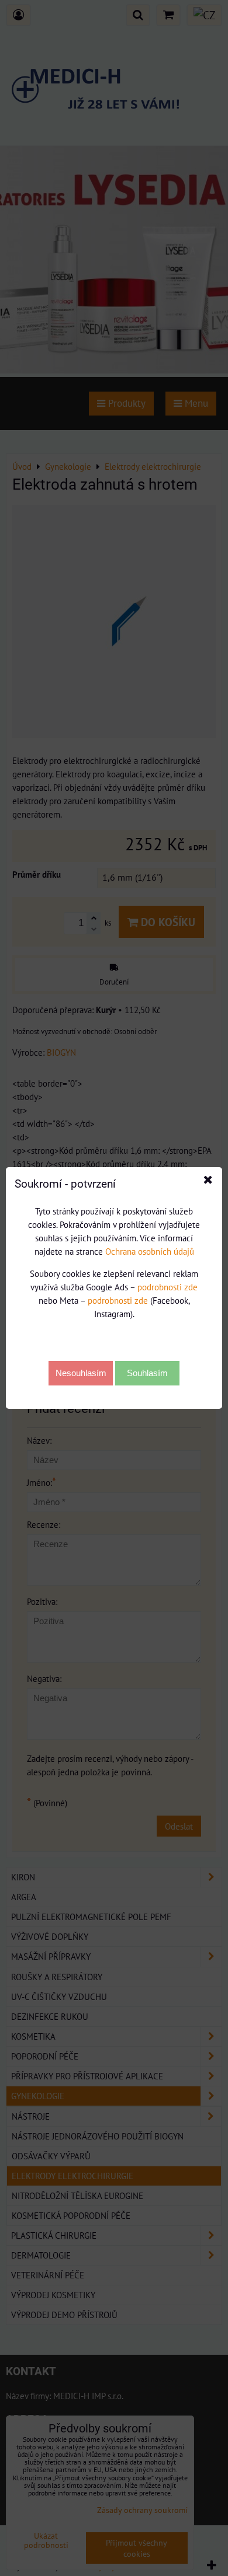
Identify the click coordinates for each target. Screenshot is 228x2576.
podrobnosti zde (167, 1287)
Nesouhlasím (81, 1373)
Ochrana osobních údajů (150, 1251)
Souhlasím (147, 1373)
